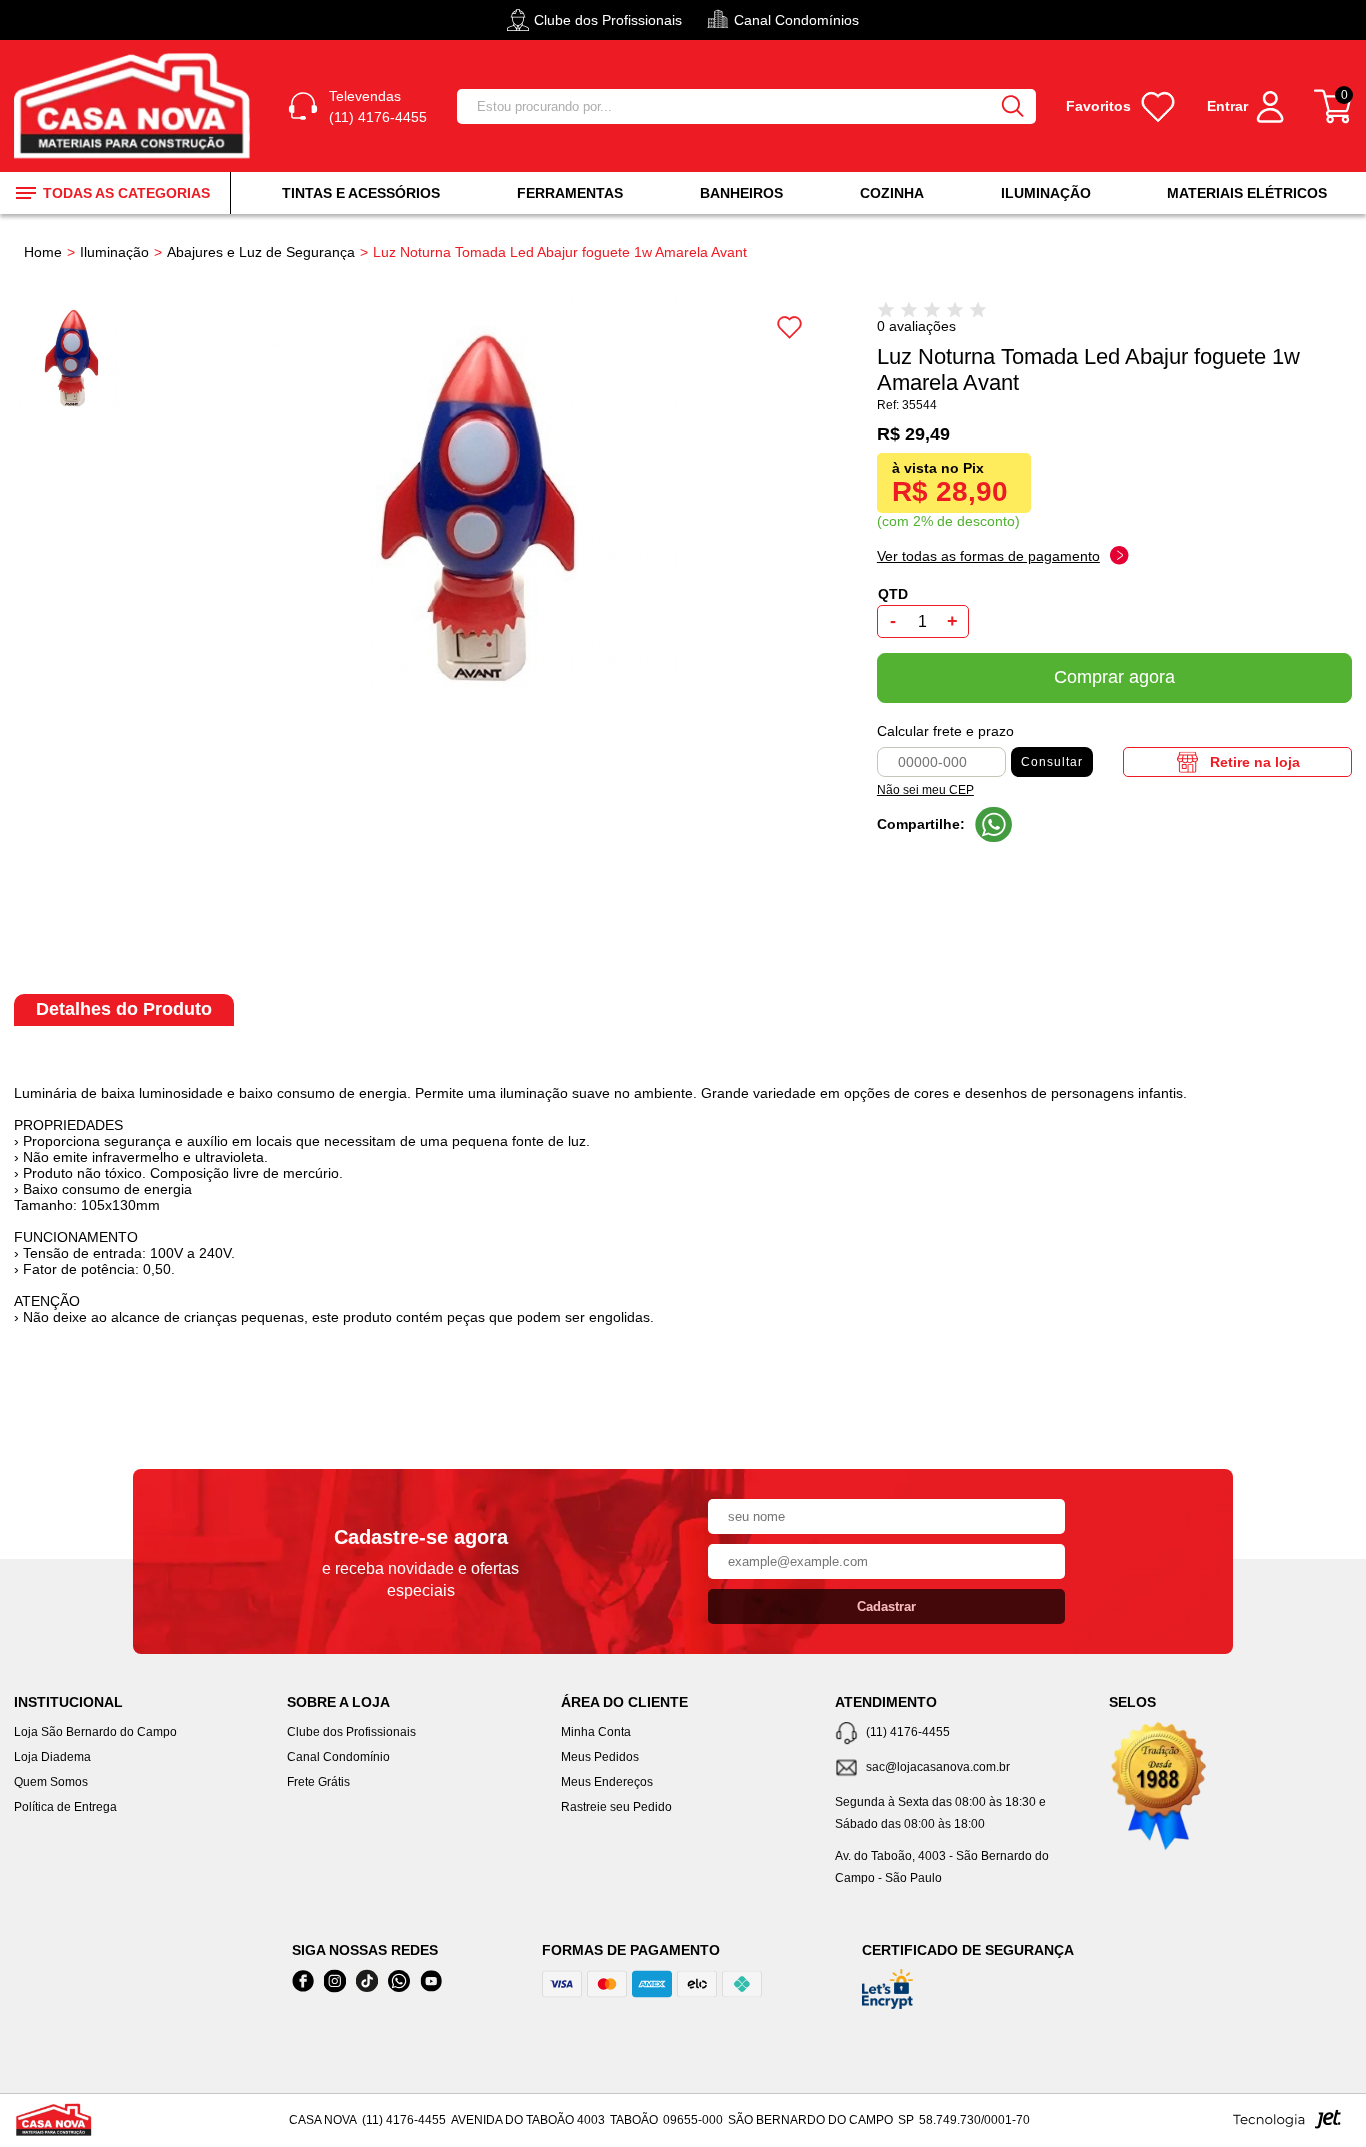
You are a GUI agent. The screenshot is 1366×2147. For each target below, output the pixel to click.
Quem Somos (51, 1782)
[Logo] (135, 106)
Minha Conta (596, 1732)
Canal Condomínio (338, 1757)
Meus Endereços (607, 1782)
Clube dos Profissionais (351, 1732)
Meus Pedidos (600, 1757)
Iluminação (1046, 193)
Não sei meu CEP (925, 790)
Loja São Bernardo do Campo (95, 1732)
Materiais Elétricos (1247, 193)
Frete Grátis (318, 1782)
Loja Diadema (52, 1757)
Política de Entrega (65, 1807)
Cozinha (892, 193)
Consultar (1052, 762)
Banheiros (741, 193)
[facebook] (303, 1981)
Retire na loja (1255, 762)
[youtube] (431, 1981)
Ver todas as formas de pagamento (988, 556)
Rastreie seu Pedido (616, 1807)
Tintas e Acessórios (361, 193)
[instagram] (335, 1981)
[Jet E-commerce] (1287, 2125)
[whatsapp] (399, 1981)
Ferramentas (570, 193)
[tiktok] (367, 1981)
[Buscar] (1012, 106)
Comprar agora (1114, 677)
